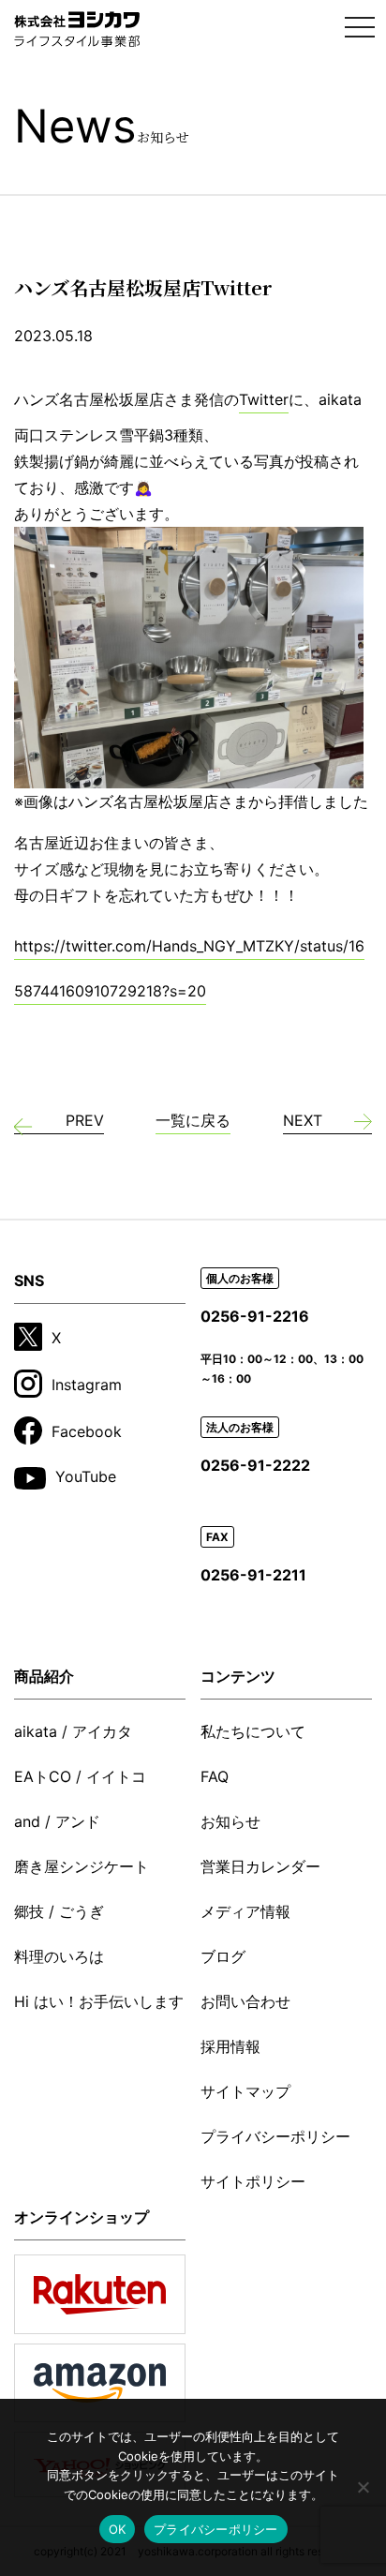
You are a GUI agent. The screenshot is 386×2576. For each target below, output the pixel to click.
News (102, 126)
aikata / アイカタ (73, 1731)
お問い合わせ (245, 2001)
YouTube (86, 1476)
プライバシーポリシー (275, 2136)
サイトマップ (245, 2091)
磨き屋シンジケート (82, 1866)
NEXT (303, 1120)
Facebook (87, 1431)
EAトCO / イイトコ (80, 1776)
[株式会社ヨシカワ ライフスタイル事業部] (77, 29)
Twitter (264, 399)
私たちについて (253, 1731)
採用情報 (230, 2046)
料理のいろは (59, 1956)
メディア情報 (245, 1911)
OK (118, 2529)
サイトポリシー (253, 2181)
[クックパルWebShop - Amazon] (100, 2383)
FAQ (215, 1776)
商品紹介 (44, 1676)
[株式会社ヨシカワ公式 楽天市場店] (100, 2294)
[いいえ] (363, 2487)
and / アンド (57, 1821)
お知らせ (230, 1821)
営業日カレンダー (260, 1866)
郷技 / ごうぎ (59, 1911)
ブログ (223, 1956)
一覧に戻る (193, 1120)
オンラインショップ (82, 2217)
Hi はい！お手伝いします (99, 2001)
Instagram (87, 1385)
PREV (85, 1120)
